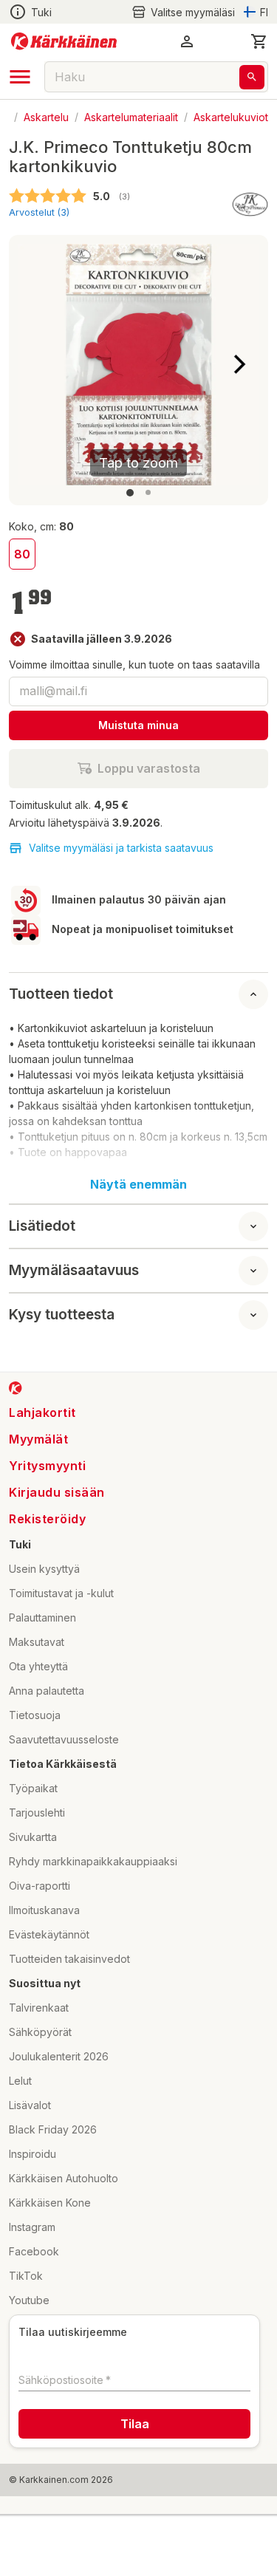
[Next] (239, 364)
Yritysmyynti (47, 1466)
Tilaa (135, 2424)
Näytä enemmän (138, 1184)
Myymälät (38, 1439)
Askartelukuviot (231, 116)
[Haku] (252, 77)
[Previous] (38, 364)
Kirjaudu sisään (57, 1492)
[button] (183, 12)
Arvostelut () (39, 212)
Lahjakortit (42, 1412)
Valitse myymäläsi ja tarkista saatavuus (121, 848)
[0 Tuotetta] (259, 41)
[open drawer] (20, 77)
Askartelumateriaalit (131, 116)
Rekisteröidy (47, 1519)
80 (22, 554)
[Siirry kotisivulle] (64, 41)
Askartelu (46, 116)
